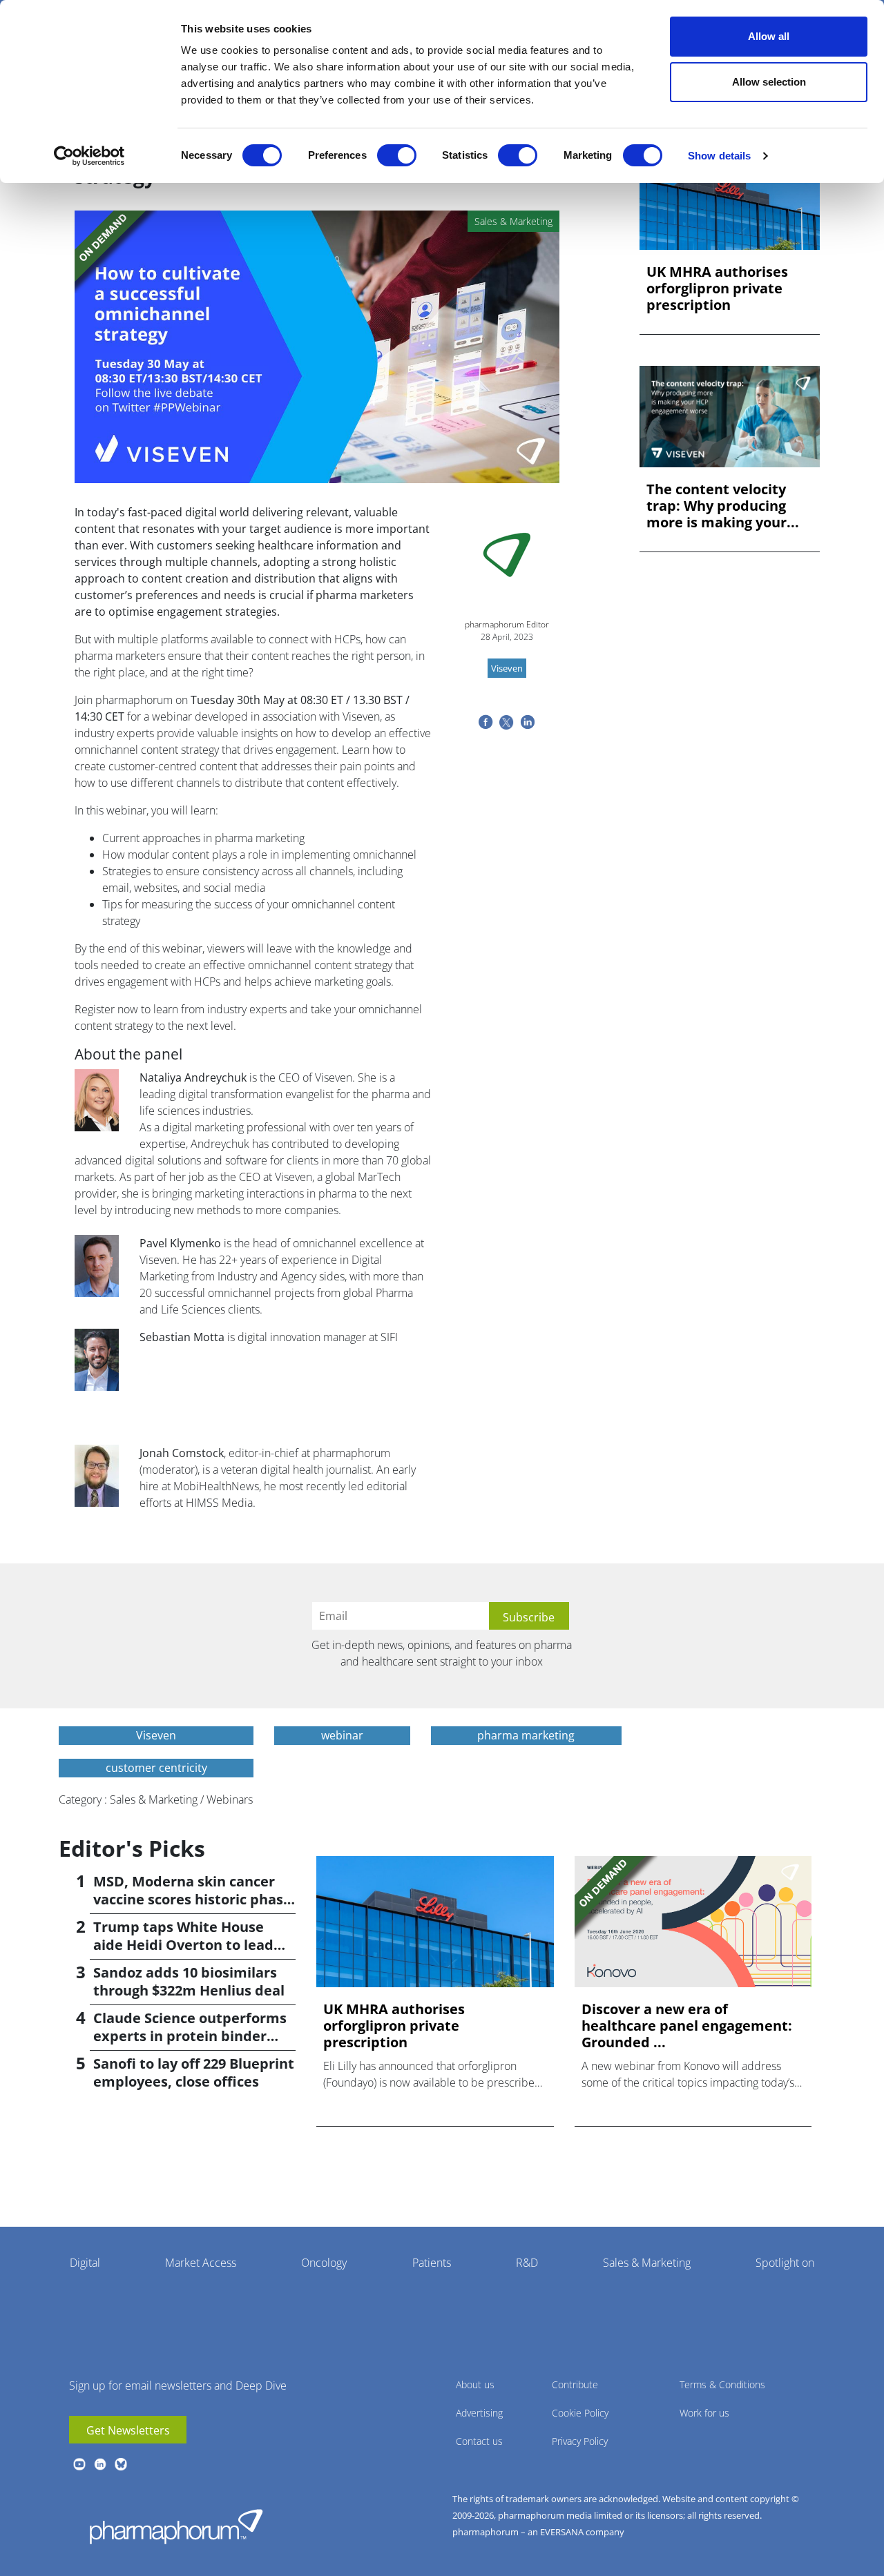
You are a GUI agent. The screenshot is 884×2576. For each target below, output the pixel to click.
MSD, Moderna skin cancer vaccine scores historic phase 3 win (192, 1899)
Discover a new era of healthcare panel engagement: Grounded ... (687, 2026)
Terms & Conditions (722, 2384)
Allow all (769, 36)
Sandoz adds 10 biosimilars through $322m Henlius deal (189, 1981)
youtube (79, 2464)
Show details (719, 156)
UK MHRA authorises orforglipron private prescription (717, 289)
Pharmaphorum (176, 2526)
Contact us (479, 2441)
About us (475, 2384)
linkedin (100, 2464)
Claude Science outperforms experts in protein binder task (190, 2036)
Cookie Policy (580, 2413)
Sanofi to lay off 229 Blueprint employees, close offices (194, 2072)
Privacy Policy (580, 2441)
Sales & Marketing (647, 2263)
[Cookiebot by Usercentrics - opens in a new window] (89, 156)
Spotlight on (785, 2263)
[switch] (397, 155)
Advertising (479, 2413)
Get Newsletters (128, 2430)
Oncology (324, 2263)
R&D (527, 2263)
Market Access (201, 2263)
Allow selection (769, 82)
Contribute (575, 2384)
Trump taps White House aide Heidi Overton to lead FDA (183, 1945)
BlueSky (121, 2464)
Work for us (704, 2413)
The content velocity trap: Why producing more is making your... (723, 506)
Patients (432, 2263)
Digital (85, 2263)
